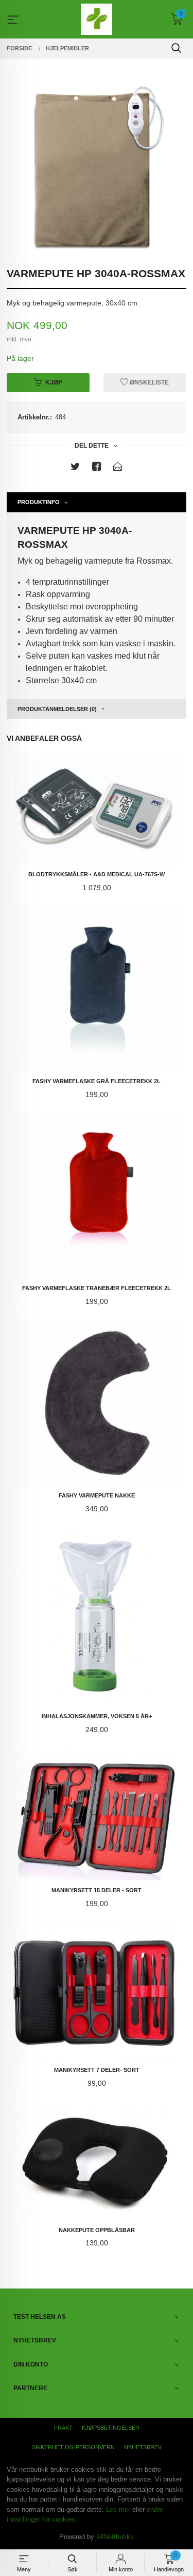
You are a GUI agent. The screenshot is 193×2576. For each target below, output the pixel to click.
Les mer (118, 2510)
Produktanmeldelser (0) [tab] (57, 709)
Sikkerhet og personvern (73, 2447)
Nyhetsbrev (143, 2447)
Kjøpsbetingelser (111, 2428)
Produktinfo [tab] (39, 502)
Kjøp (54, 382)
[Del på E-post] (118, 468)
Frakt (63, 2428)
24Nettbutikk (115, 2537)
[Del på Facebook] (97, 468)
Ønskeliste (148, 382)
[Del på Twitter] (75, 468)
